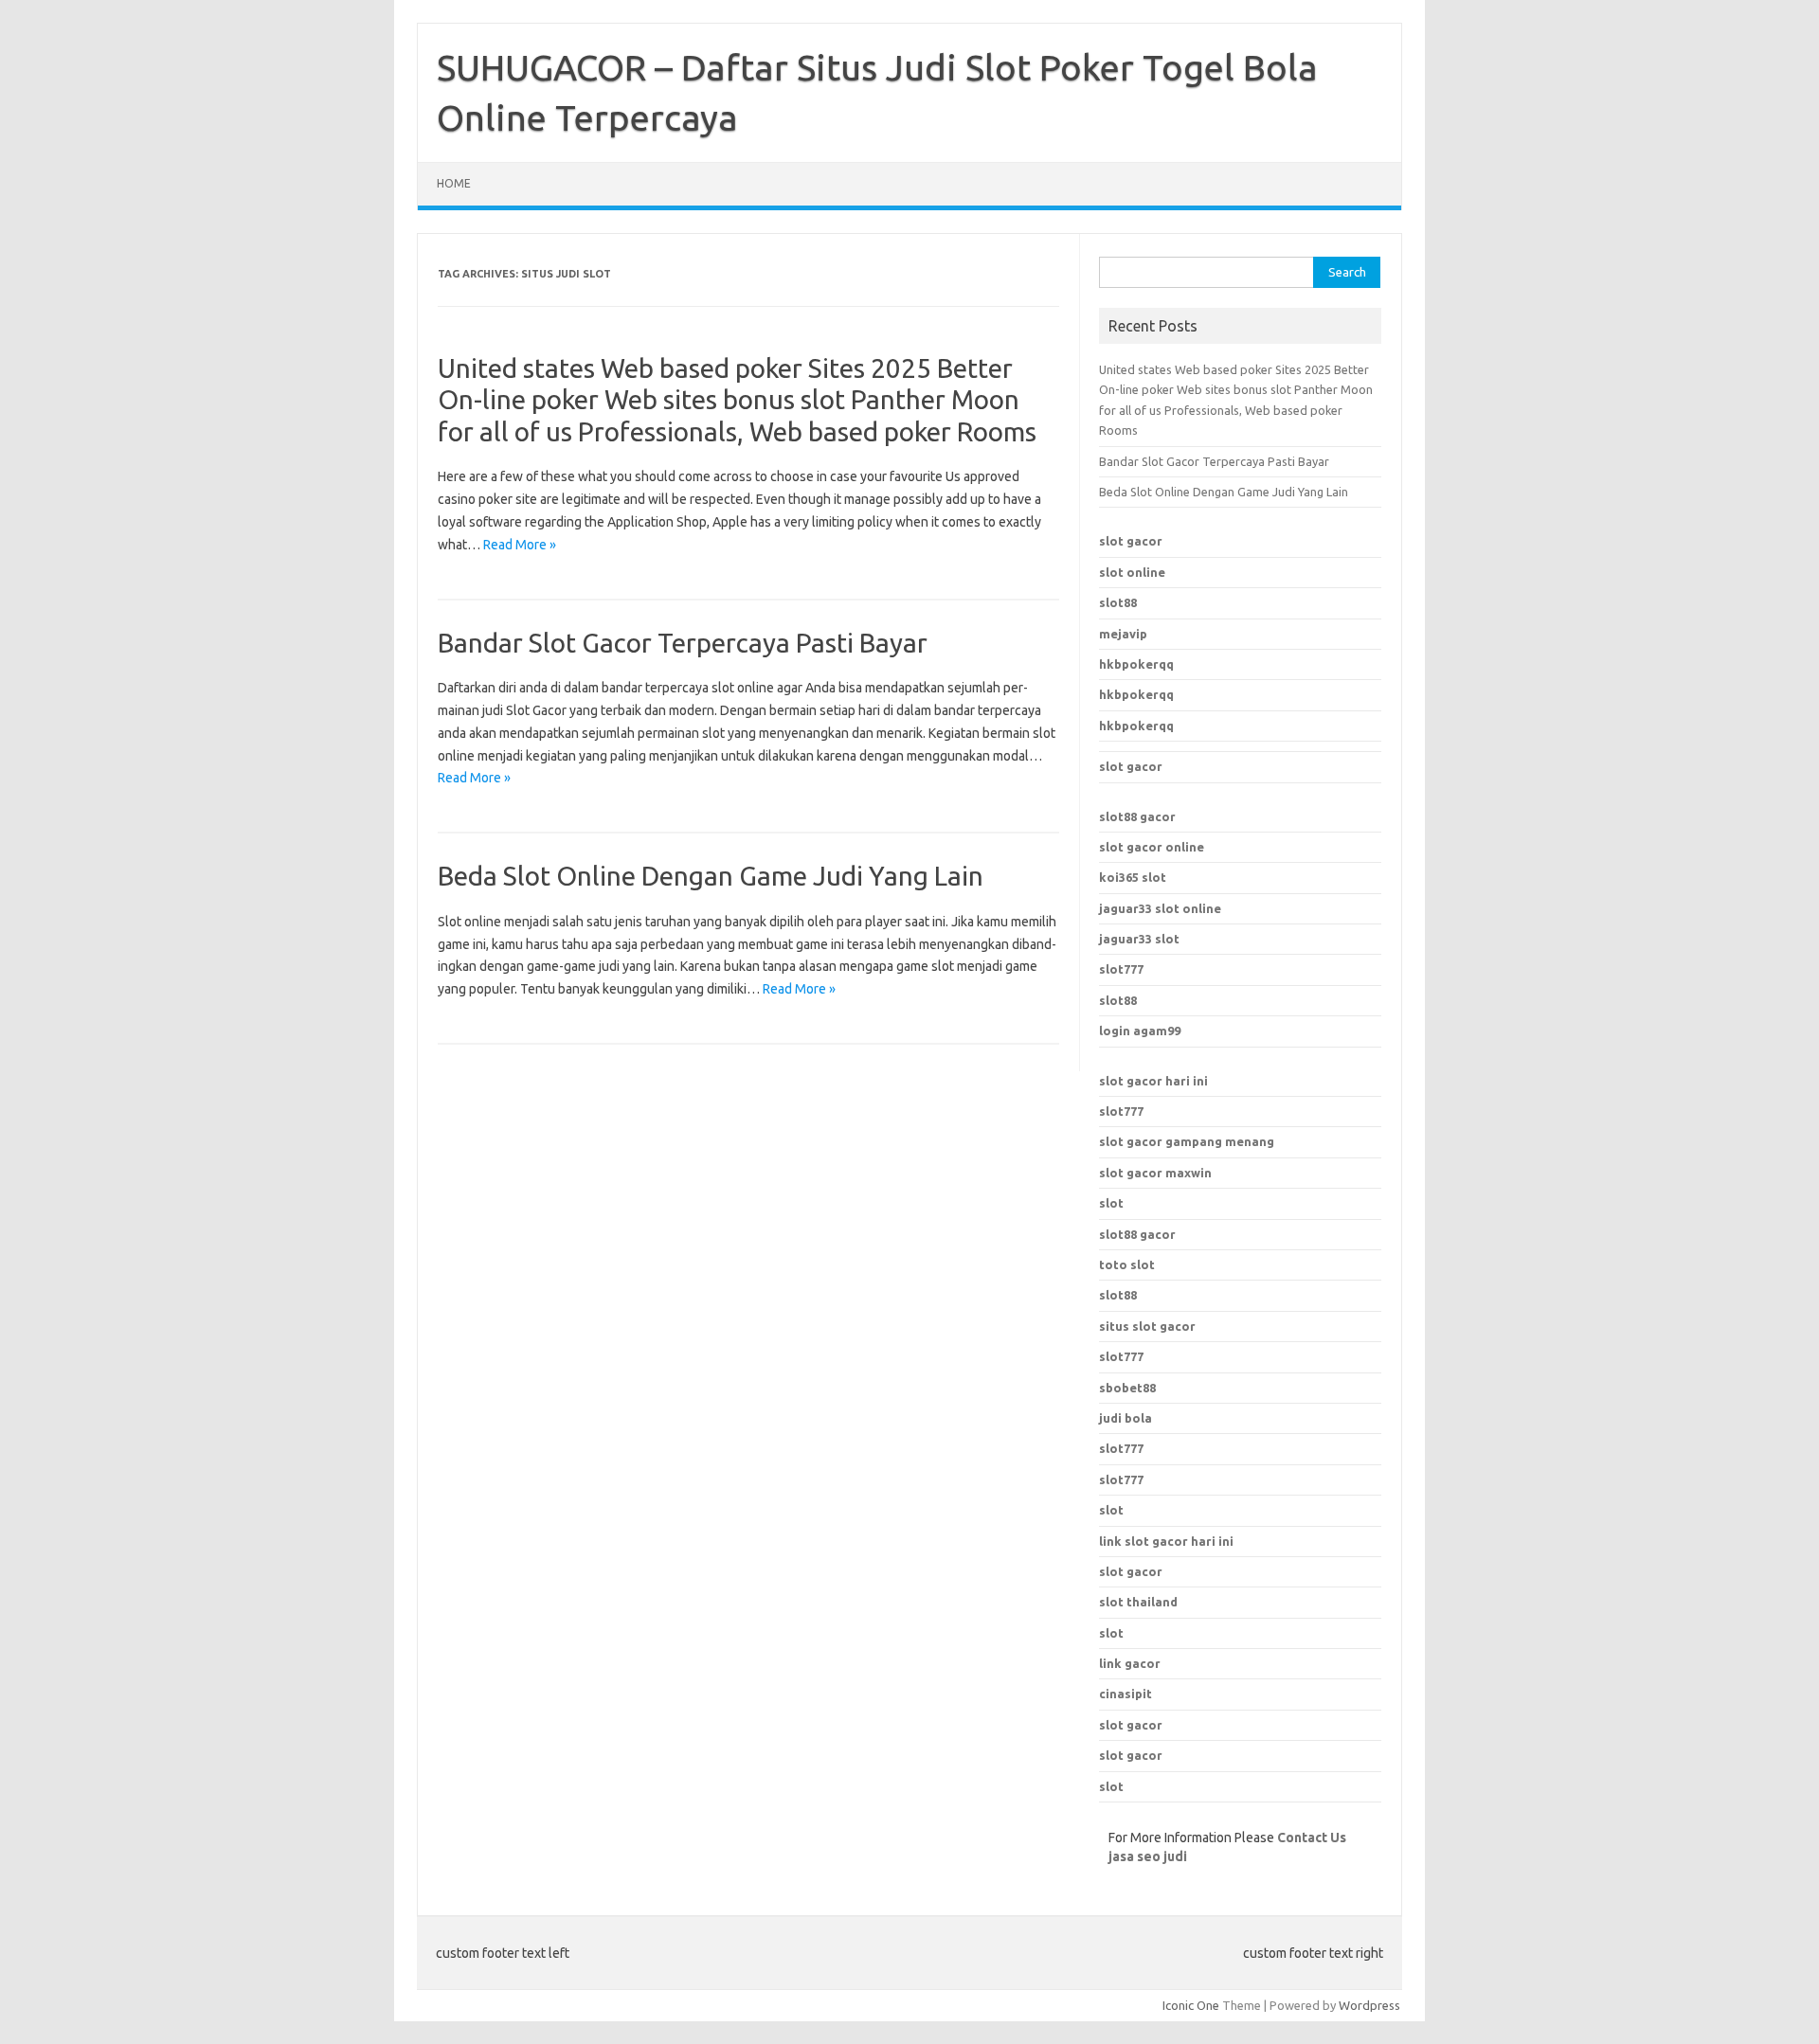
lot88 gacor (1137, 816)
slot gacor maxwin (1155, 1173)
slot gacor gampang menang (1187, 1141)
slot (1111, 1203)
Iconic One (1191, 2005)
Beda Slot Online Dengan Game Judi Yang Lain (711, 876)
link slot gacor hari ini (1166, 1541)
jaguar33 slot (1139, 939)
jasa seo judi (1148, 1856)
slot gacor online (1152, 847)
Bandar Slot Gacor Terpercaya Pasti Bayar (683, 643)
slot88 (1118, 602)
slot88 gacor (1137, 1234)
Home (454, 183)
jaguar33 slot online (1160, 908)
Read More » (520, 545)
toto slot (1127, 1264)
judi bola (1126, 1418)
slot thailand (1138, 1602)
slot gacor (1131, 541)
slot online (1132, 572)
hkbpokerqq (1136, 664)
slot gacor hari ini (1153, 1081)
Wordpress (1369, 2005)
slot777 (1121, 969)
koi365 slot (1133, 877)
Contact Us (1312, 1838)
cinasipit (1126, 1694)
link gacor (1130, 1663)
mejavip (1123, 634)
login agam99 (1140, 1031)
